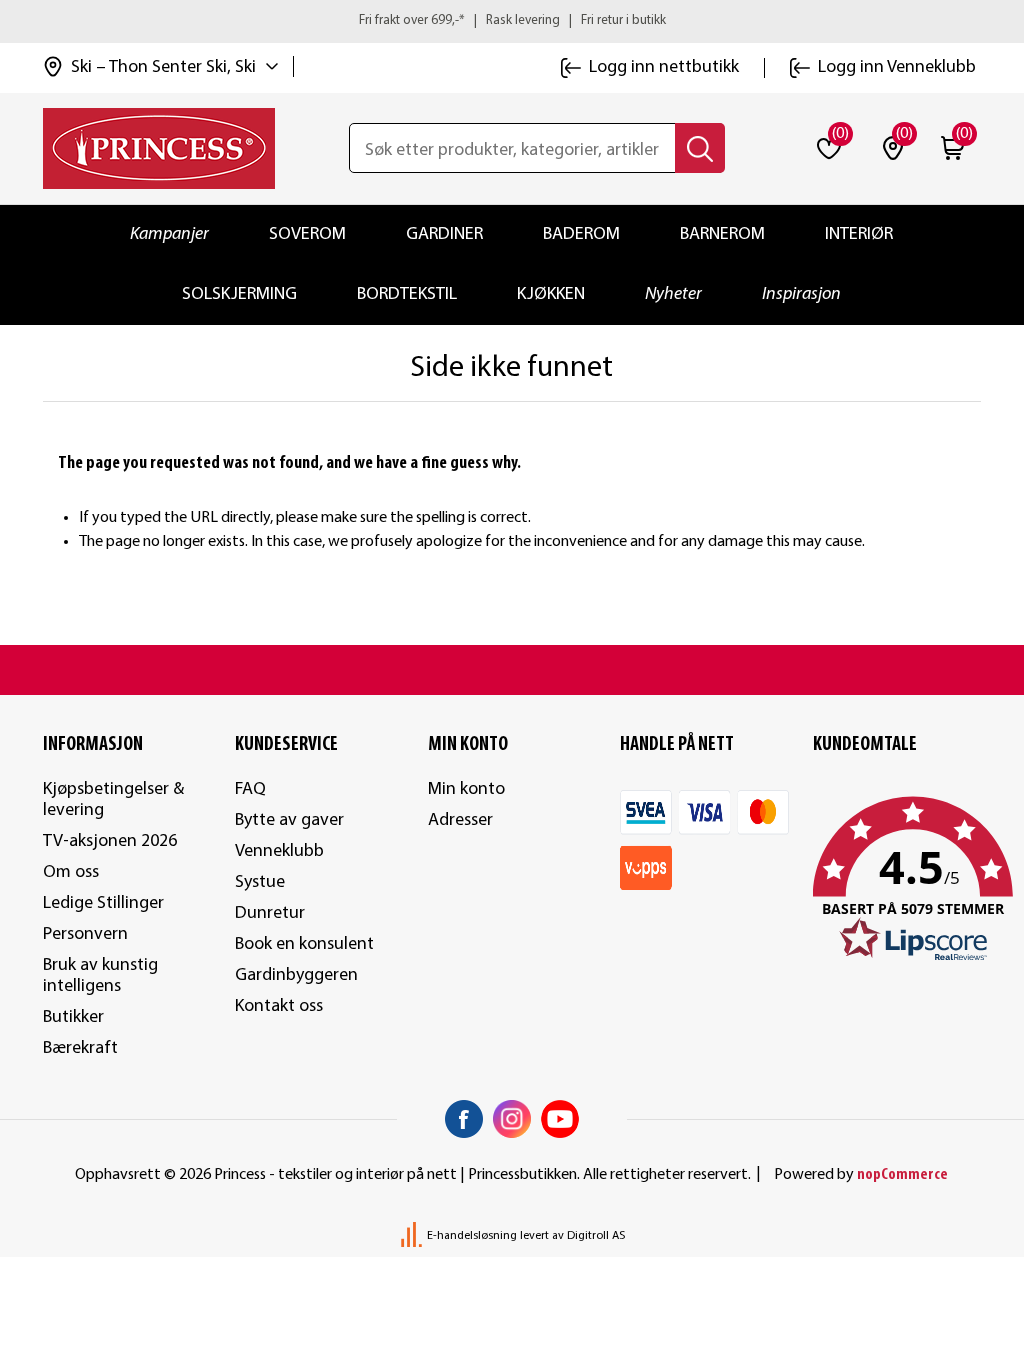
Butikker (73, 1017)
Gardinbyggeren (296, 975)
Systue (260, 882)
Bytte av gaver (289, 820)
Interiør (859, 234)
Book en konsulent (304, 944)
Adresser (460, 820)
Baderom (581, 234)
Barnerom (722, 234)
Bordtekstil (407, 294)
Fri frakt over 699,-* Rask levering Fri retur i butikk (512, 20)
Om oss (71, 872)
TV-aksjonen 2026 (110, 841)
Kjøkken (551, 294)
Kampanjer (169, 234)
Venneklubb (279, 851)
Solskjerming (239, 294)
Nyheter (673, 294)
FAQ (250, 789)
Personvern (85, 934)
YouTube (560, 1119)
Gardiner (444, 234)
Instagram (512, 1119)
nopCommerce (902, 1175)
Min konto (466, 789)
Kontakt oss (279, 1006)
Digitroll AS (596, 1236)
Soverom (307, 234)
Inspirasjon (801, 294)
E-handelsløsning (472, 1236)
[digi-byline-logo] (413, 1236)
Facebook (464, 1119)
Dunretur (270, 913)
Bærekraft (80, 1048)
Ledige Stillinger (103, 903)
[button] (897, 880)
